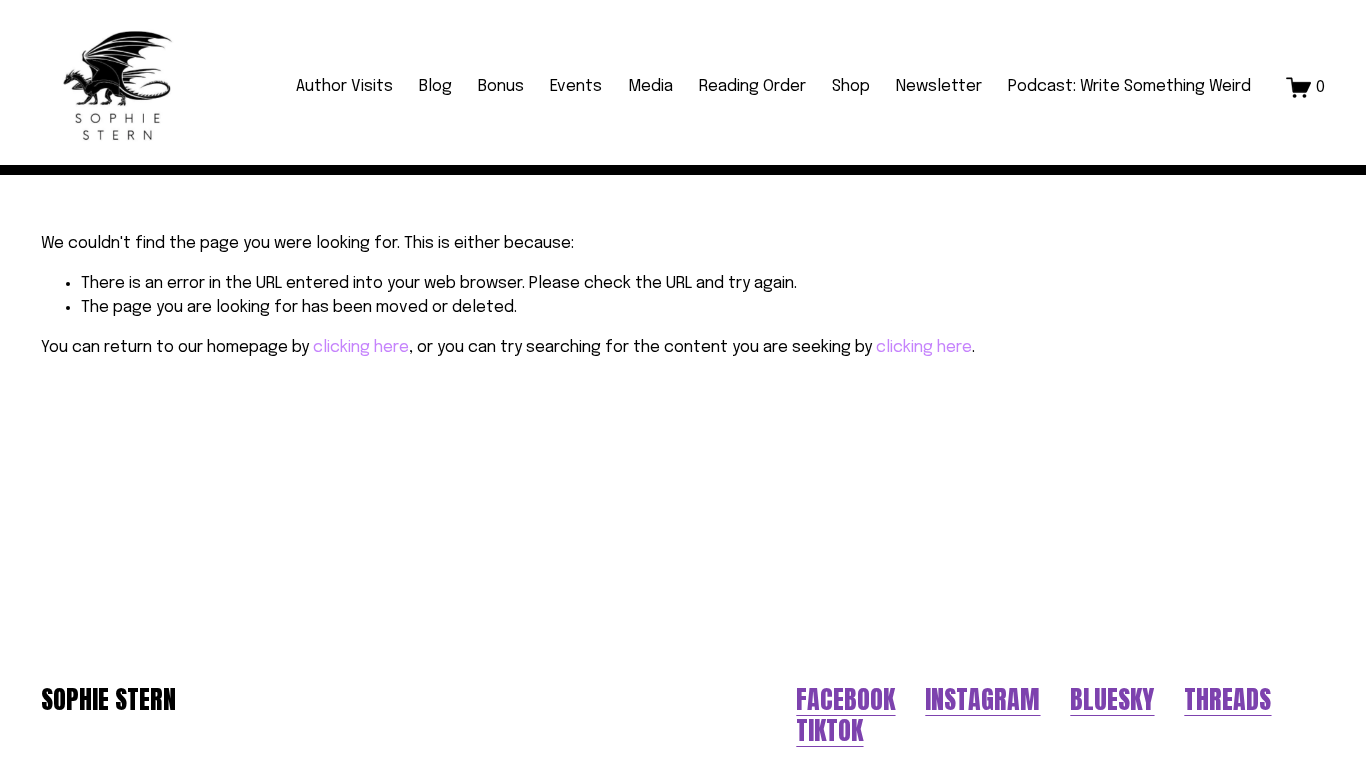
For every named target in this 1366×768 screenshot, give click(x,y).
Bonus (501, 86)
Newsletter (939, 86)
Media (650, 86)
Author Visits (344, 86)
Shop (851, 86)
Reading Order (752, 86)
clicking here (361, 347)
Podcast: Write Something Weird (1129, 86)
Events (576, 86)
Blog (435, 86)
